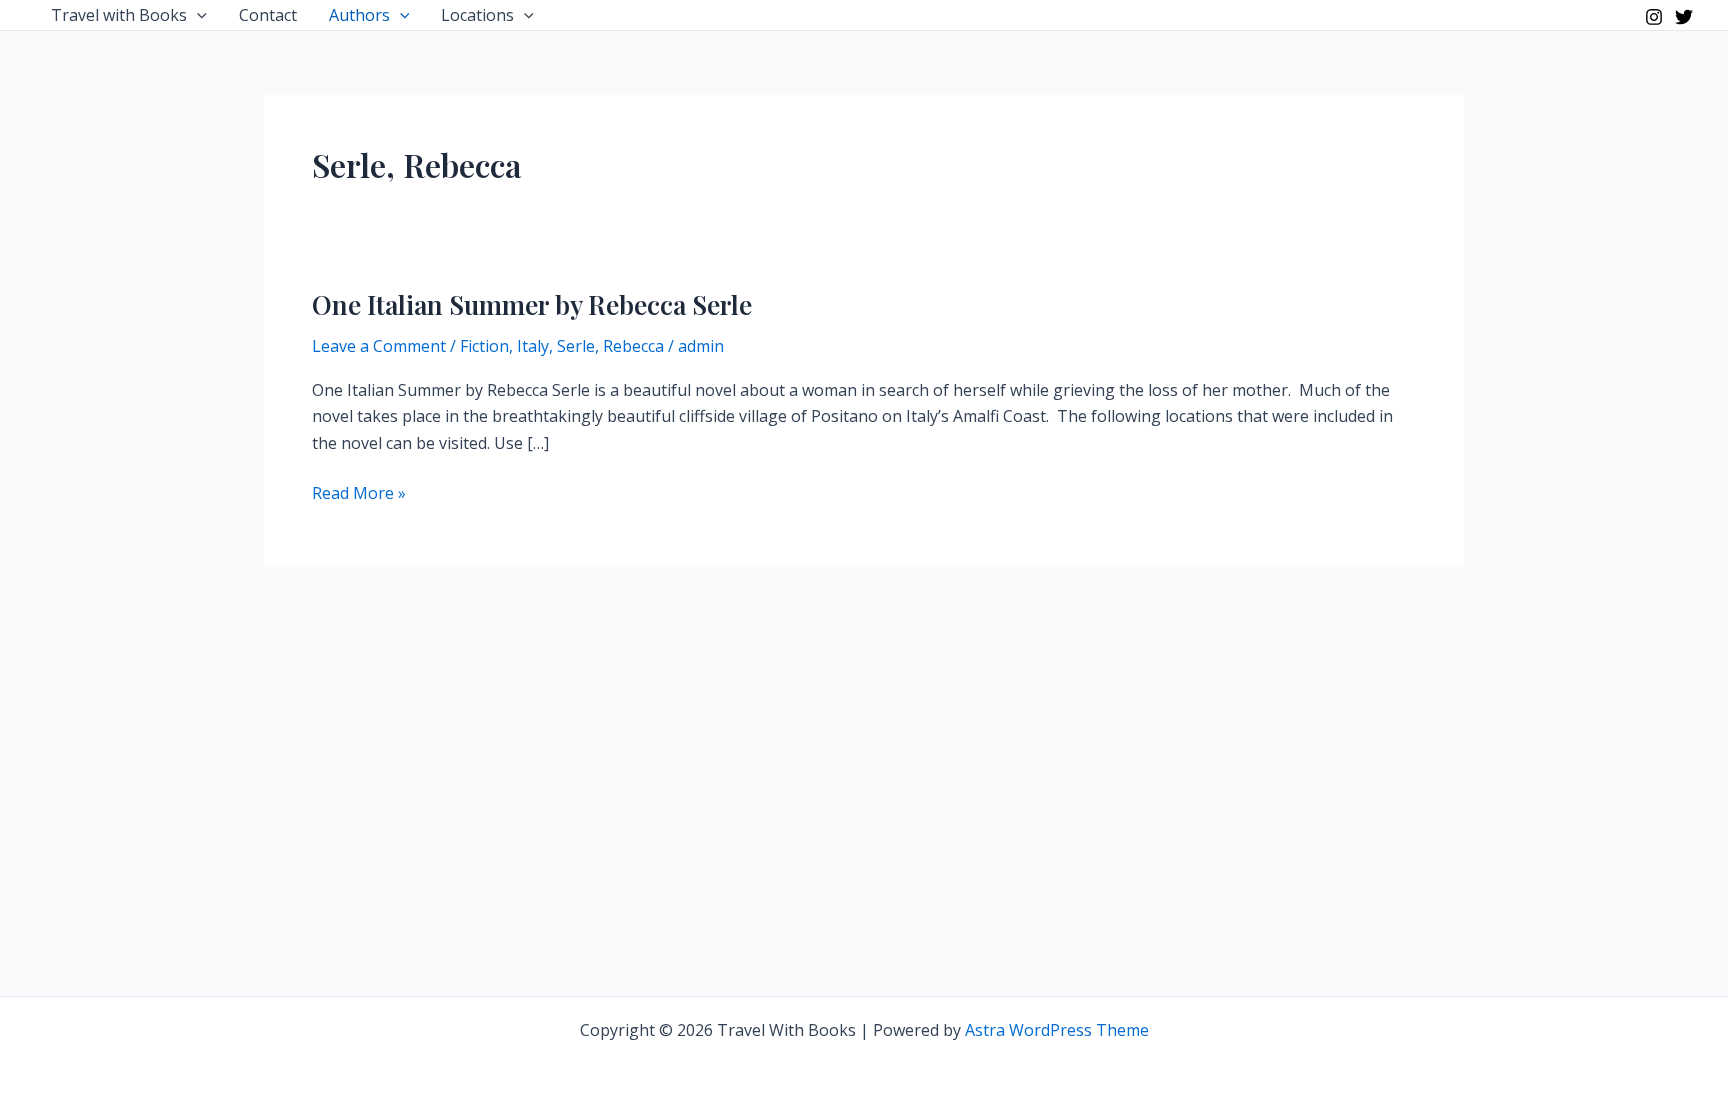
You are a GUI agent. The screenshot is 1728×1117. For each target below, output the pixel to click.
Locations (477, 15)
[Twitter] (1684, 17)
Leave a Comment (379, 346)
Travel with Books (119, 15)
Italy (533, 346)
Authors (359, 15)
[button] (197, 15)
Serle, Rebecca (610, 346)
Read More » (359, 493)
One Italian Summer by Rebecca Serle (532, 304)
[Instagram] (1654, 17)
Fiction (484, 346)
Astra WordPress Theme (1057, 1030)
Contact (268, 15)
